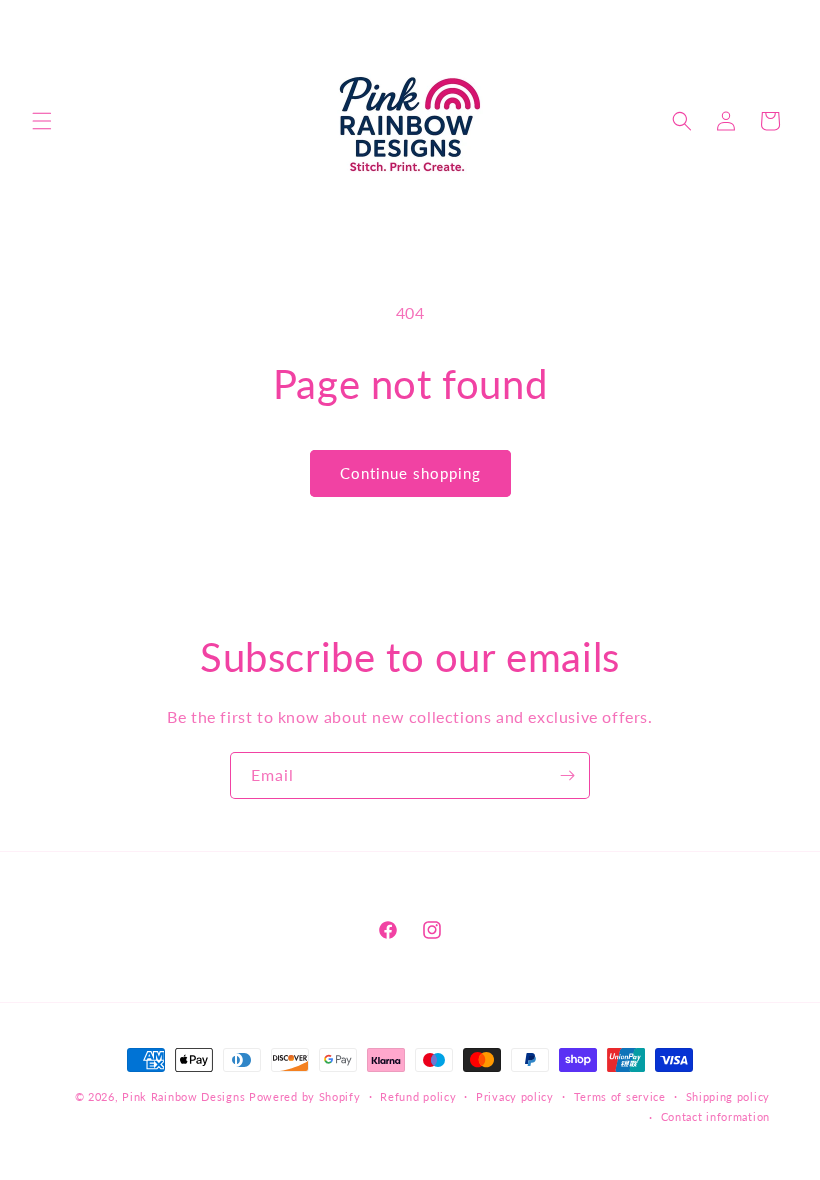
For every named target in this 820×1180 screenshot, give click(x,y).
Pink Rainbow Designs (185, 1096)
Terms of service (620, 1096)
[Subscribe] (567, 775)
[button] (42, 121)
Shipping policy (728, 1096)
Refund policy (418, 1096)
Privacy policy (515, 1096)
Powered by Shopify (305, 1096)
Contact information (715, 1116)
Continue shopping (410, 473)
